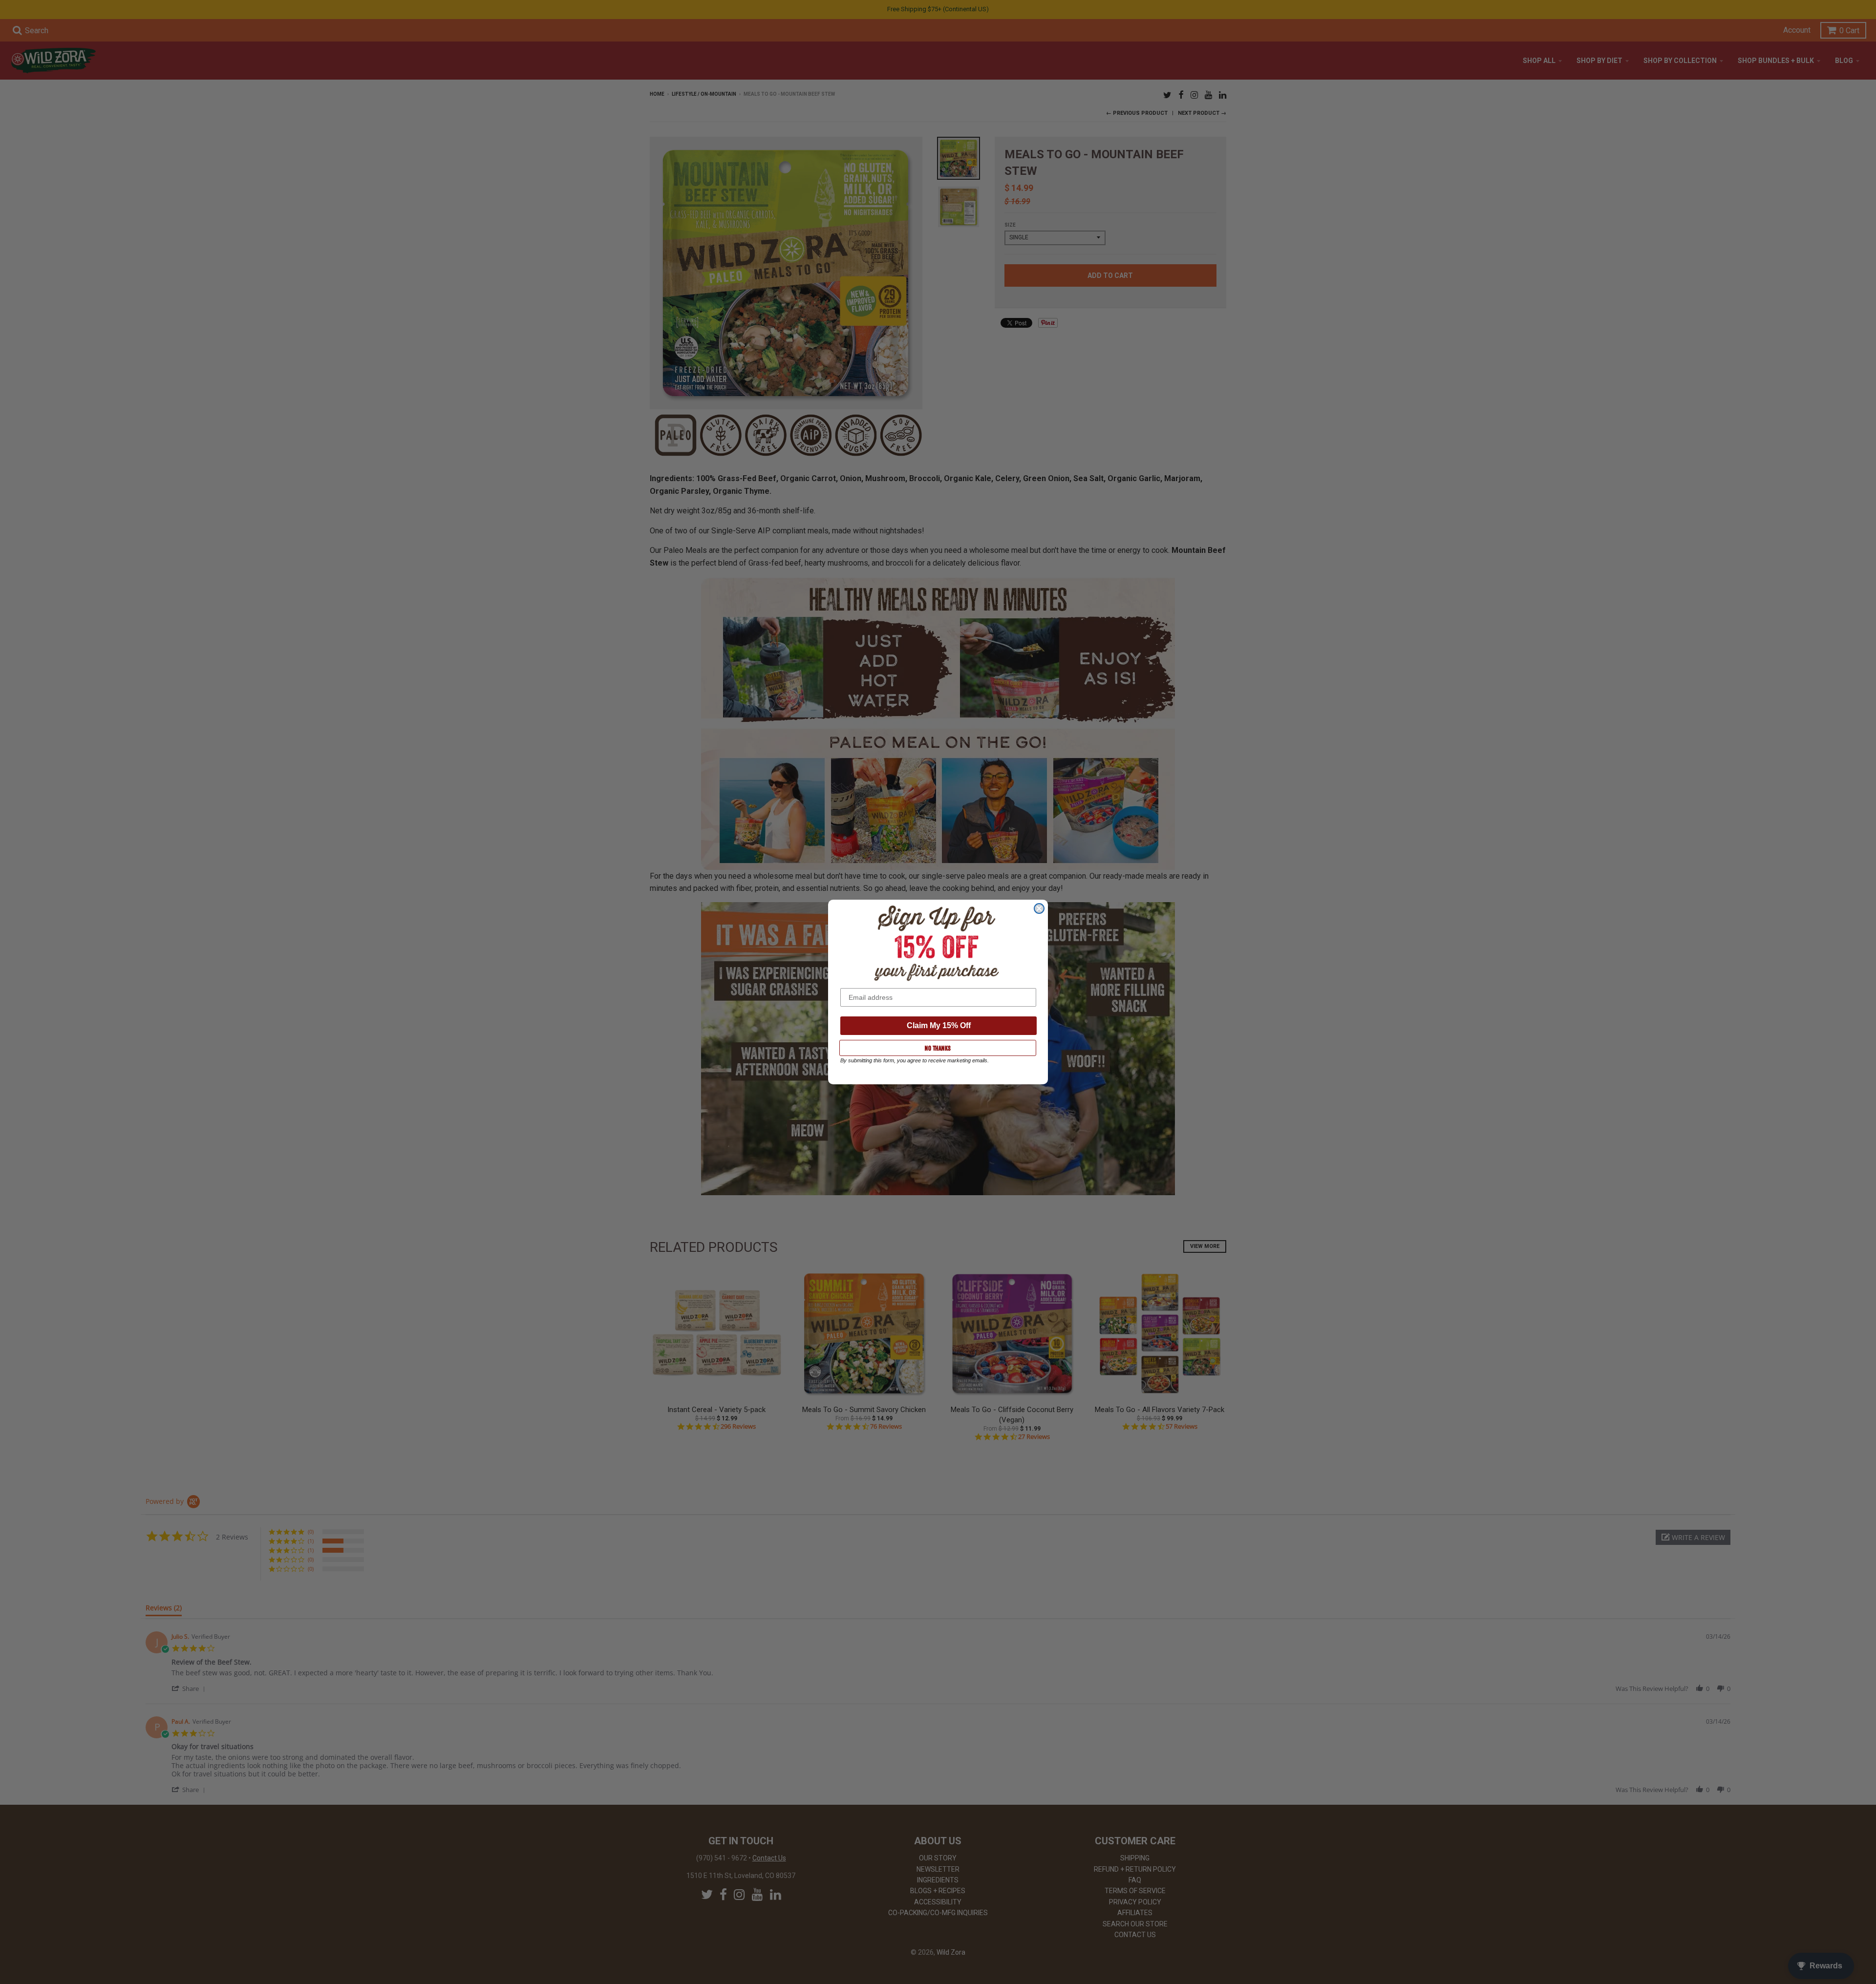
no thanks (938, 1048)
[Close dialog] (1039, 908)
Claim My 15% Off (939, 1025)
